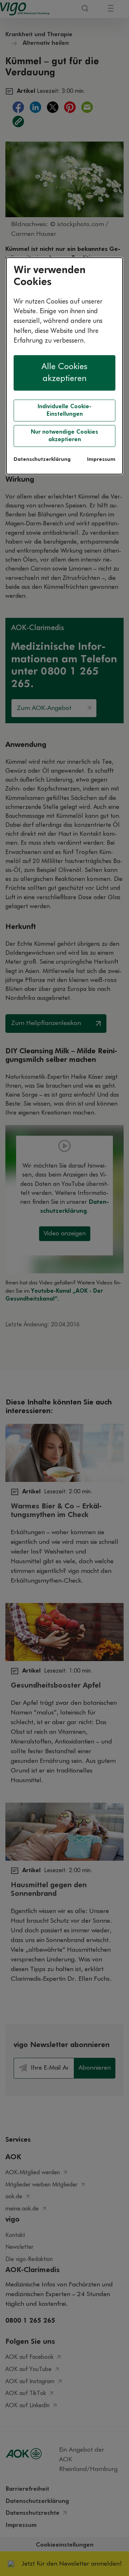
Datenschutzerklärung (42, 459)
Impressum (101, 459)
